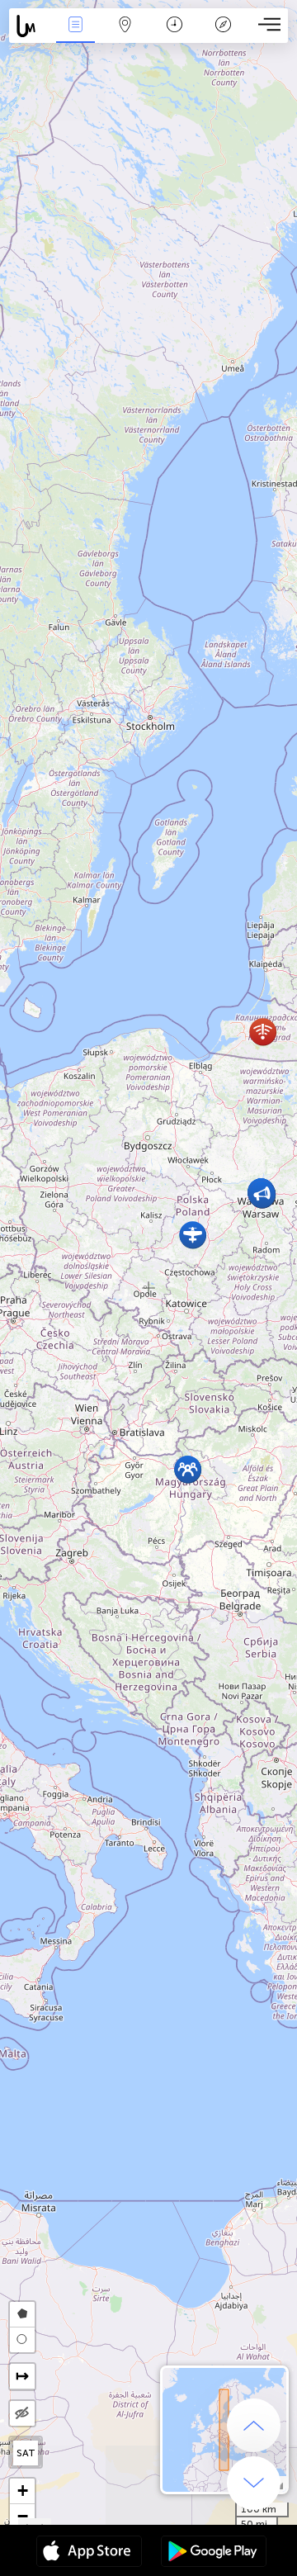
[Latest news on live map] (30, 26)
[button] (193, 1235)
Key (223, 36)
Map (125, 36)
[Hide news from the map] (22, 2413)
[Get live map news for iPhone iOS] (89, 2553)
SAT (26, 2453)
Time (174, 36)
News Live (75, 36)
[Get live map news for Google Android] (214, 2553)
